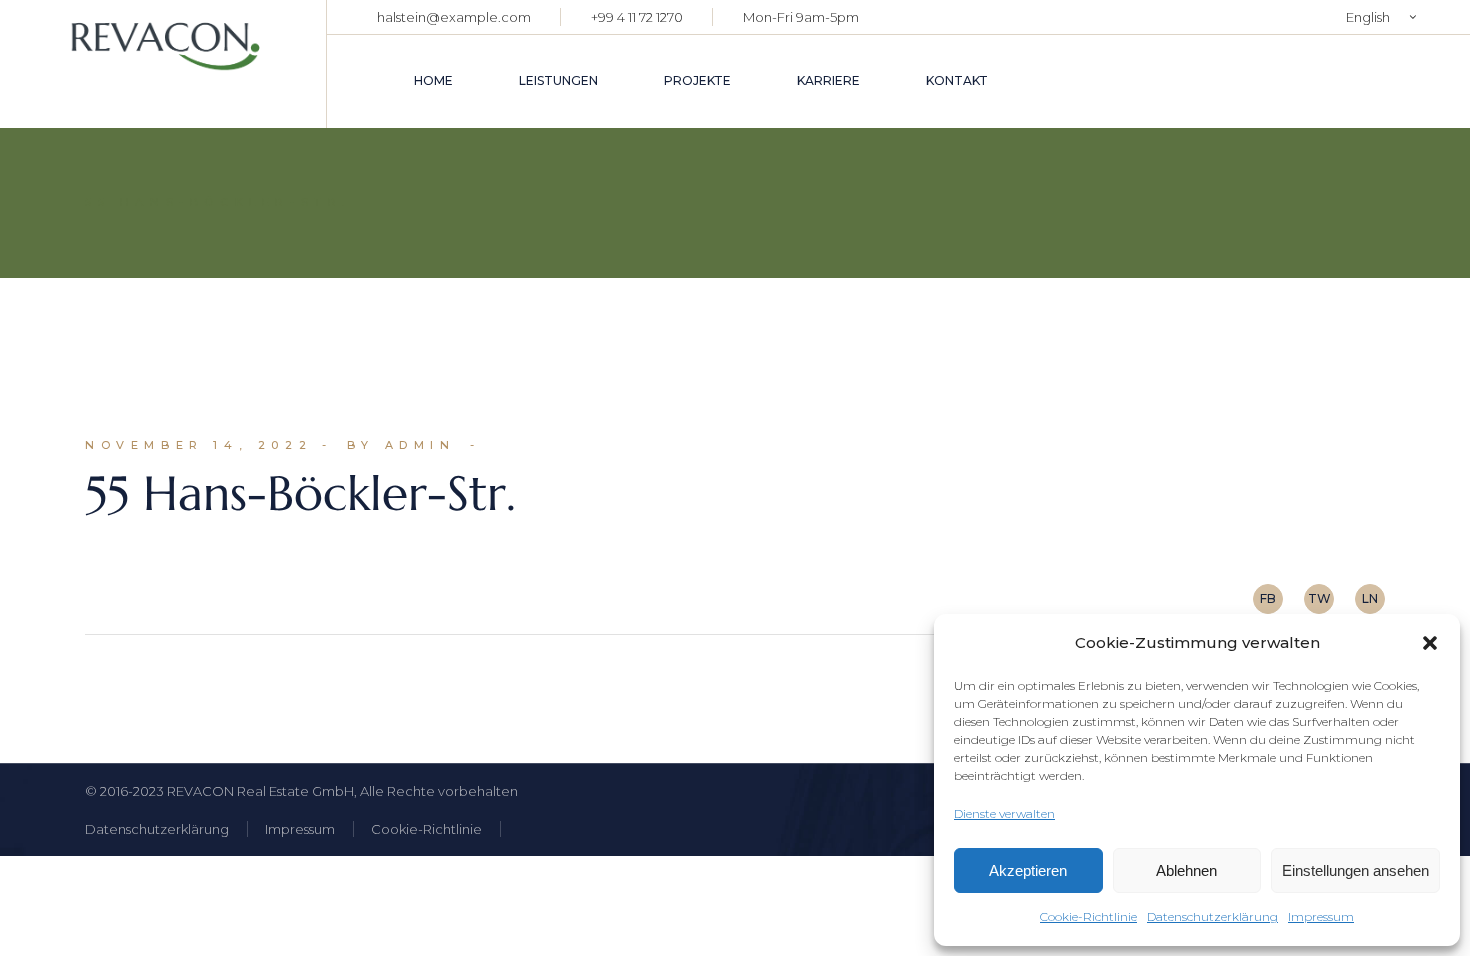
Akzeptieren (1028, 870)
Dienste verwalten (1004, 813)
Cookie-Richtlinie (1088, 916)
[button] (1430, 643)
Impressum (1321, 916)
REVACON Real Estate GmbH (260, 791)
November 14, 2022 (198, 445)
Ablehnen (1186, 870)
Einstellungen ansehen (1355, 870)
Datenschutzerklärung (1212, 916)
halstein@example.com (454, 17)
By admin (401, 445)
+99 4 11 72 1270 (637, 17)
